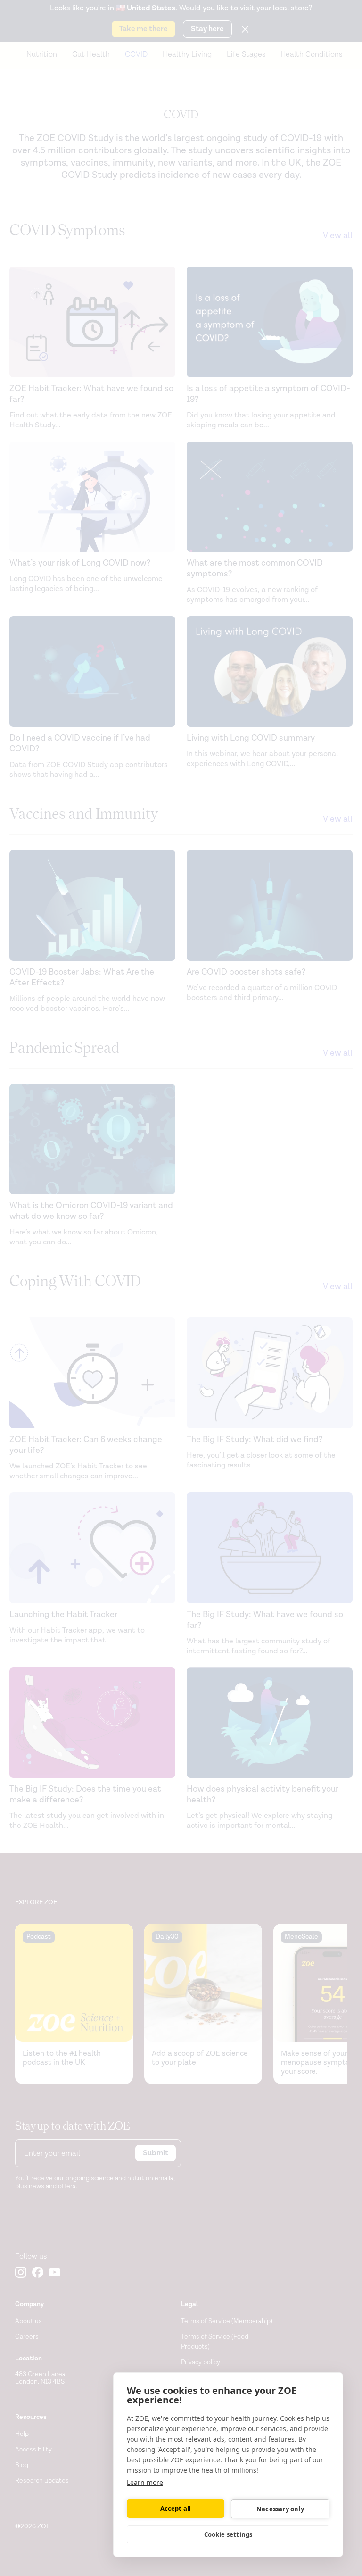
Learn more (145, 2482)
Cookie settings (228, 2534)
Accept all (176, 2509)
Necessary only (280, 2509)
